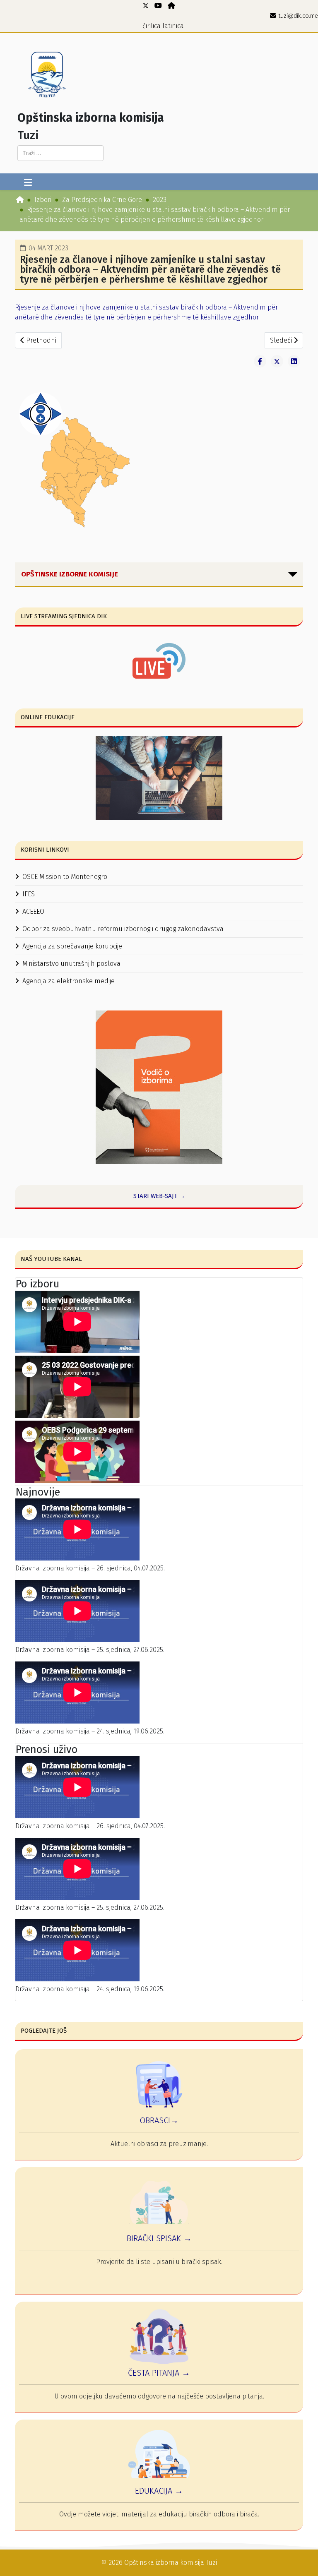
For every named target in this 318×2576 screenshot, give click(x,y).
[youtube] (158, 6)
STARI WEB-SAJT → (159, 1196)
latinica (173, 26)
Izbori (43, 200)
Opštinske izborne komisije (70, 574)
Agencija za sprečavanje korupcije (72, 946)
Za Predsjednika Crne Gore (102, 200)
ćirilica (152, 26)
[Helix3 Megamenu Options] (28, 183)
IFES (29, 894)
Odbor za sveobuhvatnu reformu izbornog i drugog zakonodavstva (123, 929)
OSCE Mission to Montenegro (65, 877)
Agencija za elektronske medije (69, 981)
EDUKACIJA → (159, 2491)
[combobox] (60, 153)
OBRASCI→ (159, 2120)
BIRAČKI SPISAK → (159, 2238)
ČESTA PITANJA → (159, 2373)
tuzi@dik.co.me (298, 16)
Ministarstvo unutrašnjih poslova (71, 964)
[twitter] (146, 6)
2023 (160, 200)
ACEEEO (33, 911)
